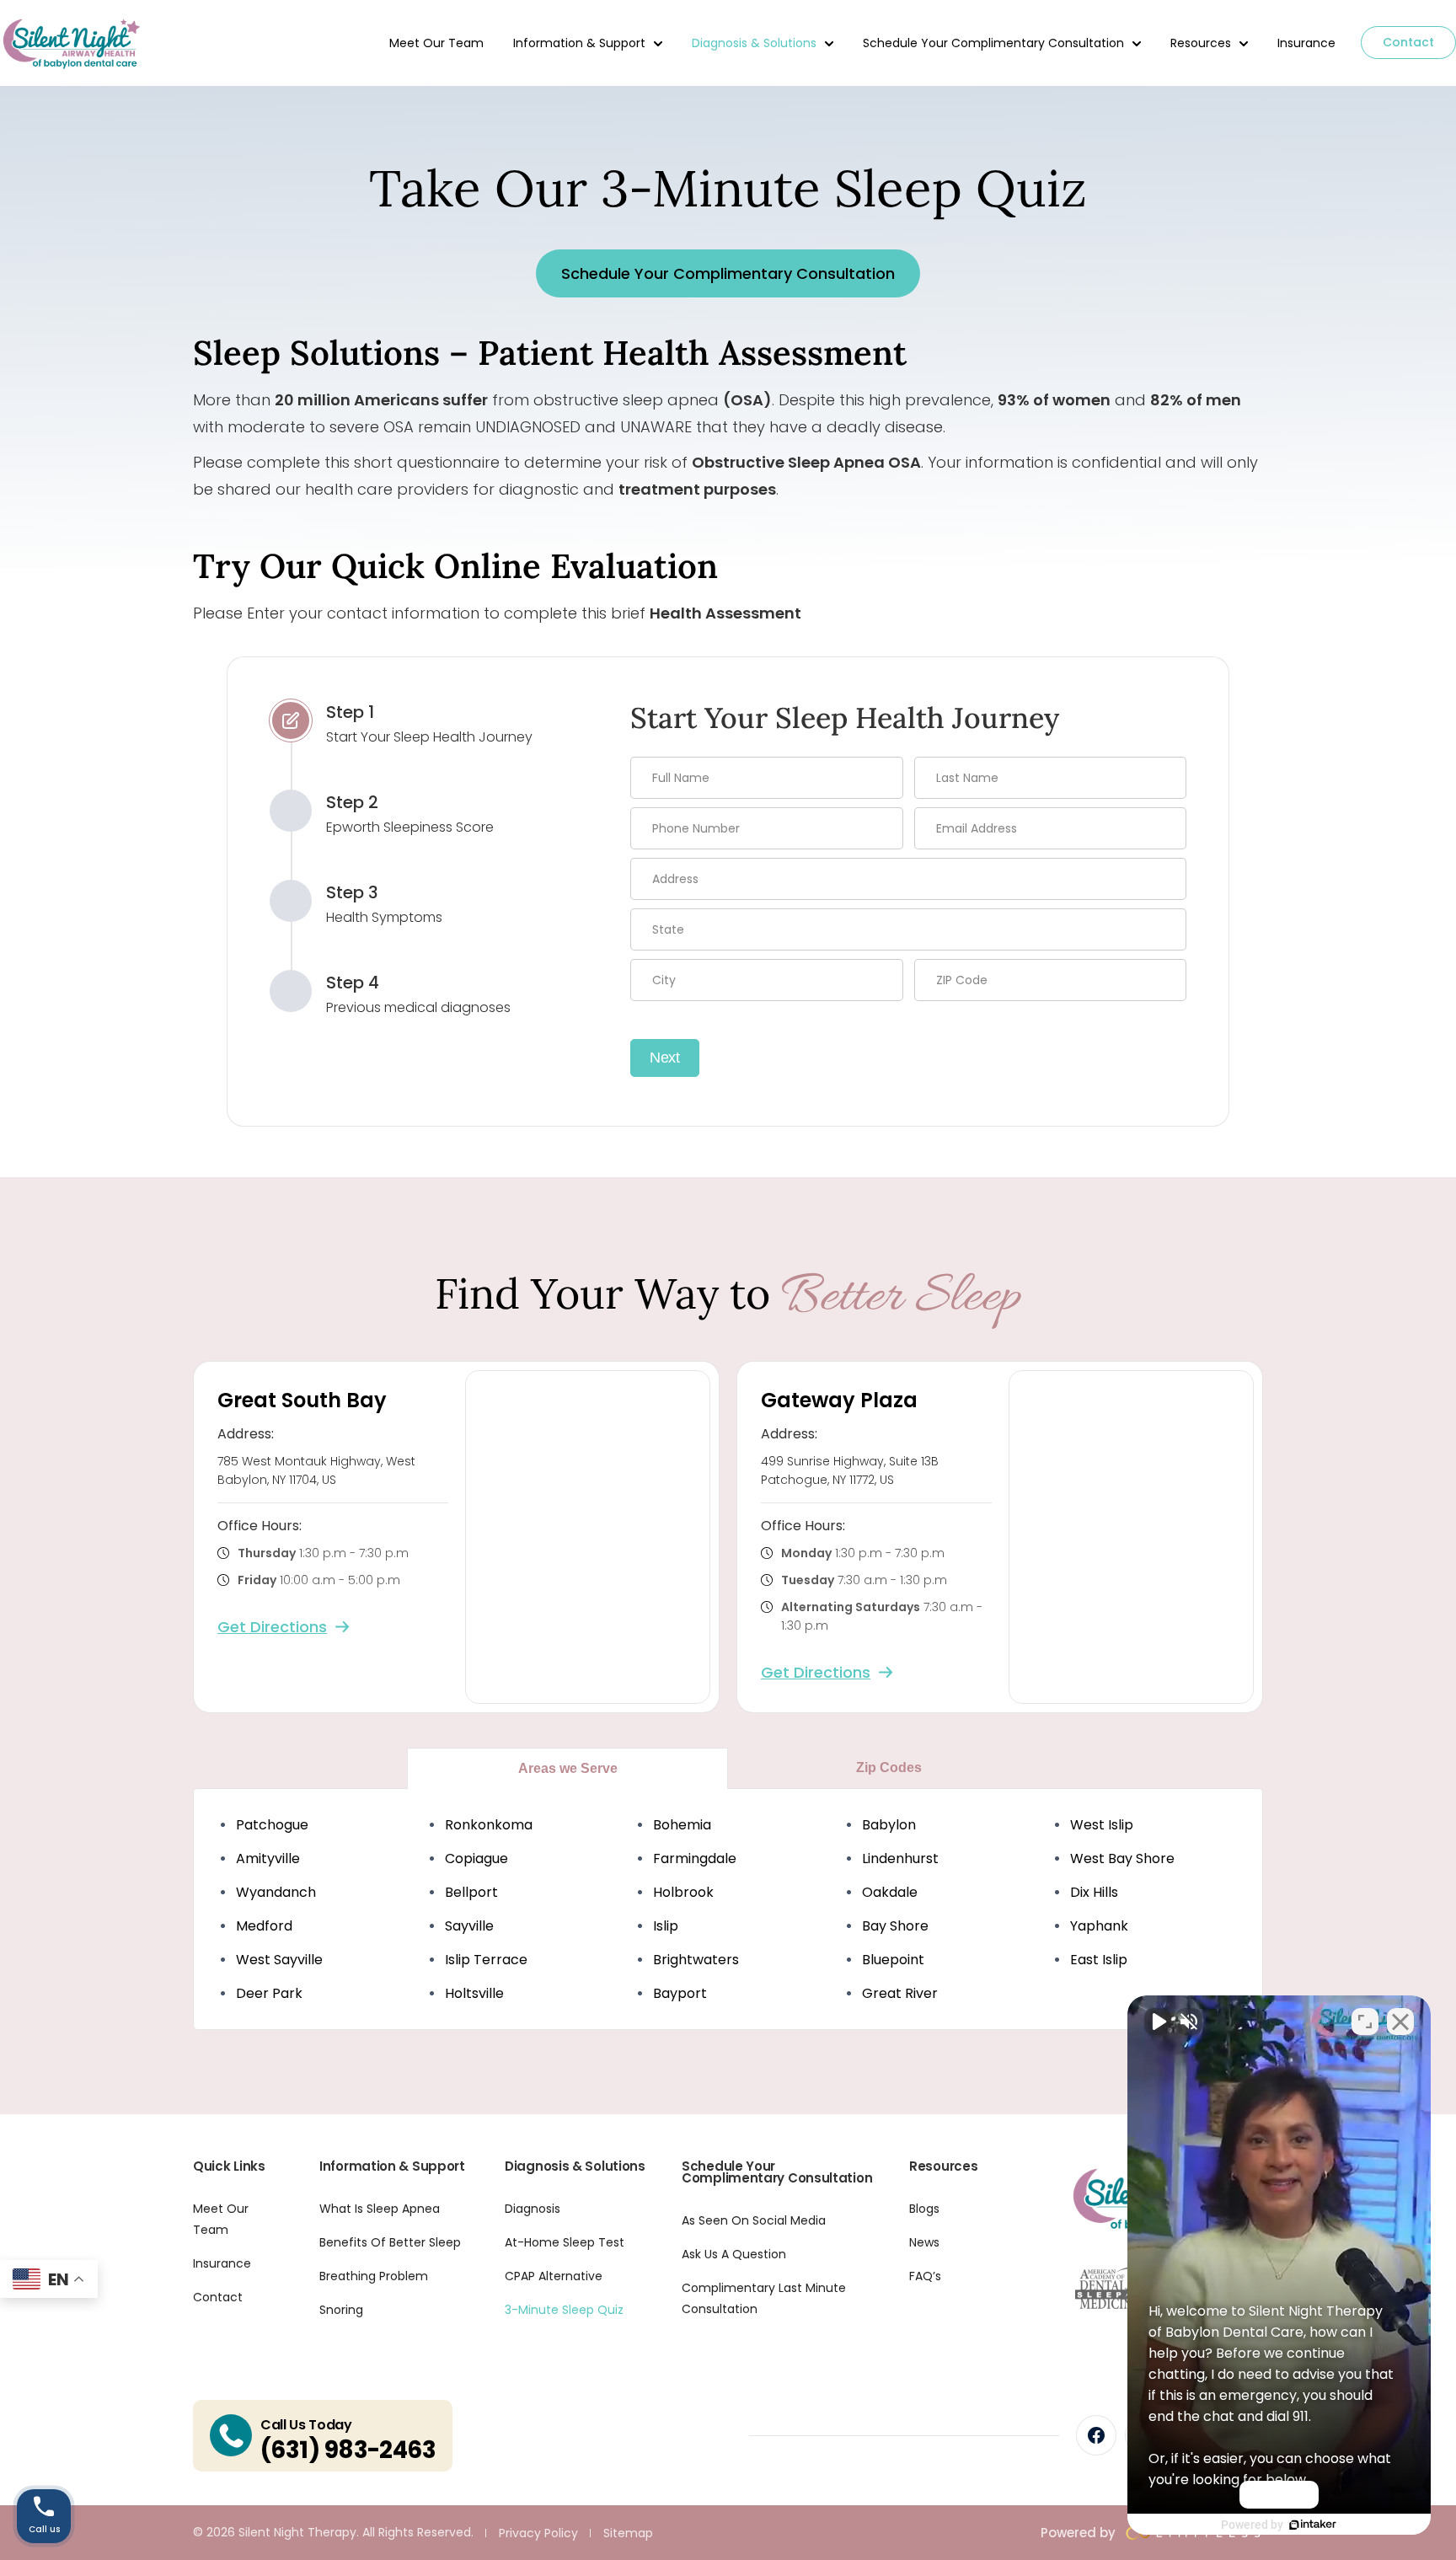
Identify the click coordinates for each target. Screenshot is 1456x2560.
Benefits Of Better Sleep (390, 2242)
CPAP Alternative (554, 2276)
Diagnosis (533, 2209)
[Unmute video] (1158, 2022)
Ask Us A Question (734, 2254)
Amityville (268, 1858)
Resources (1201, 43)
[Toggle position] (1365, 2022)
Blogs (924, 2209)
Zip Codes (889, 1767)
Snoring (341, 2310)
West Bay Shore (1122, 1858)
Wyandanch (276, 1892)
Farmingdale (695, 1858)
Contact (1408, 42)
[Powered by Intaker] (1313, 2525)
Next (665, 1058)
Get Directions (272, 1627)
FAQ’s (925, 2276)
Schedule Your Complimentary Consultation (993, 43)
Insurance (1306, 43)
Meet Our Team (436, 43)
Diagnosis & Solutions (754, 43)
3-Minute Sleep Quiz (564, 2310)
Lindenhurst (900, 1858)
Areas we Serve (568, 1768)
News (924, 2242)
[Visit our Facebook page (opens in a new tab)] (1096, 2435)
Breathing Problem (374, 2276)
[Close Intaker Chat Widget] (1400, 2022)
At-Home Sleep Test (565, 2242)
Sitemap (628, 2533)
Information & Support (579, 43)
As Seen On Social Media (754, 2220)
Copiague (476, 1858)
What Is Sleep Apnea (380, 2209)
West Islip (1102, 1825)
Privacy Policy (538, 2533)
